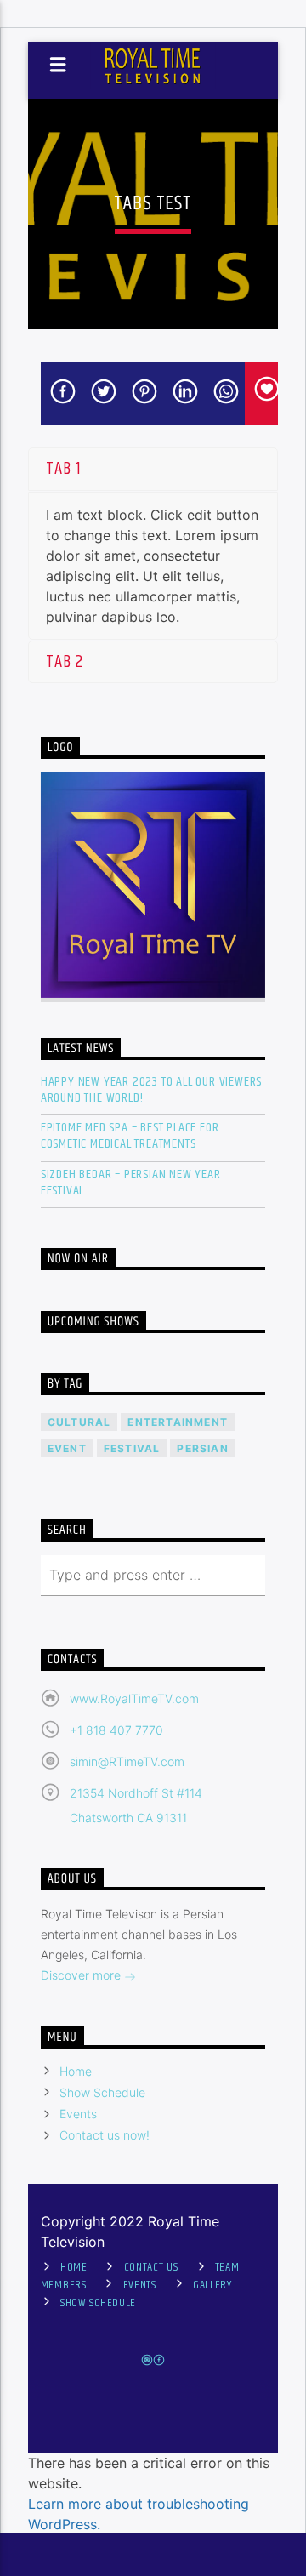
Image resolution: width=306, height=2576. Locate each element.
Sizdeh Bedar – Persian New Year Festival (131, 1183)
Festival (132, 1448)
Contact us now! (105, 2135)
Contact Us (151, 2267)
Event (67, 1448)
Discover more (82, 1975)
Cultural (79, 1422)
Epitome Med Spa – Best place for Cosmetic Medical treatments (130, 1136)
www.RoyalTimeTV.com (134, 1698)
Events (78, 2114)
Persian (202, 1448)
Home (76, 2071)
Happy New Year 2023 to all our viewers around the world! (151, 1090)
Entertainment (178, 1422)
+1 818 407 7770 (116, 1730)
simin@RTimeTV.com (127, 1761)
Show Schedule (102, 2092)
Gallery (212, 2285)
